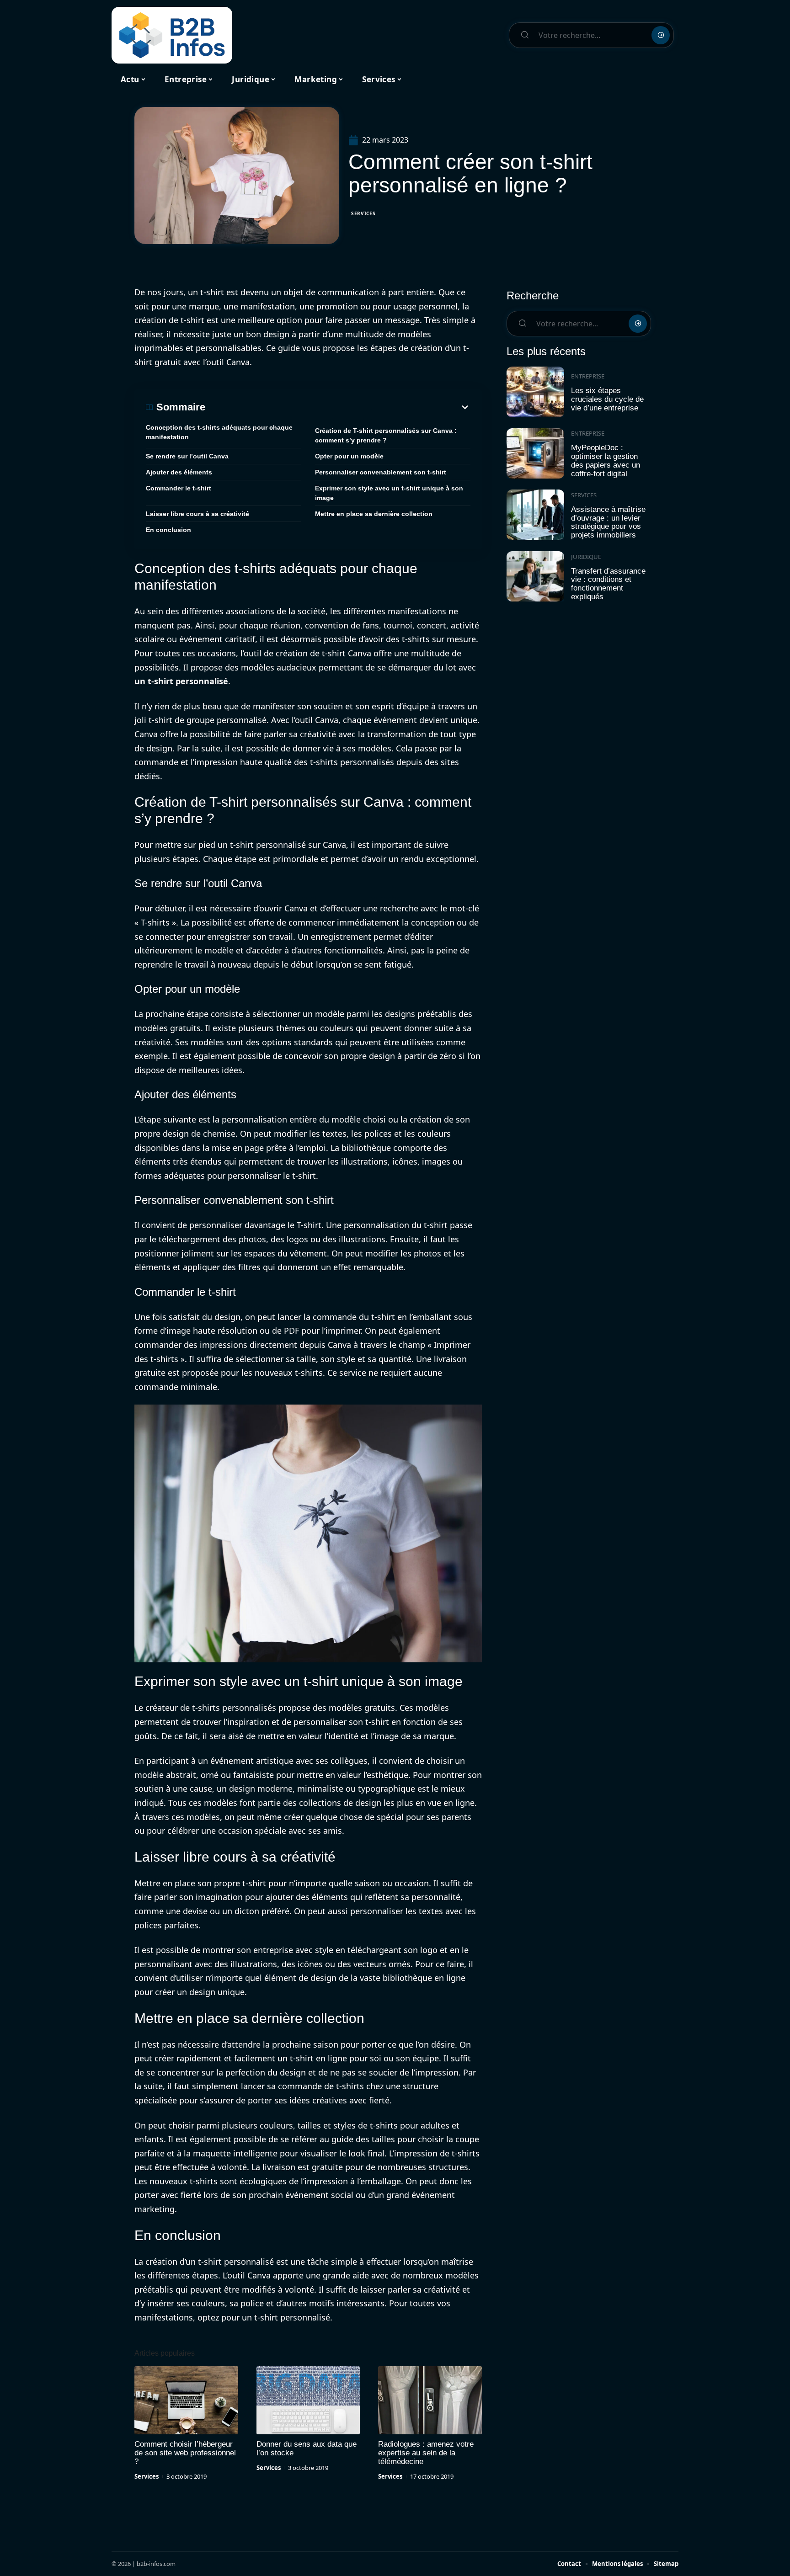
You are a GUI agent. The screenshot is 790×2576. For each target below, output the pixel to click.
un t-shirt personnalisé (181, 681)
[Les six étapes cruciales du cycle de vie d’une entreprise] (535, 392)
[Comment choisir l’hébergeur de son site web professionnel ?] (186, 2400)
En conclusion (168, 530)
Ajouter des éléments (179, 472)
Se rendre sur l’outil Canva (187, 456)
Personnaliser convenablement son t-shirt (381, 472)
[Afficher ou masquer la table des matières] (338, 407)
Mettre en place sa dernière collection (374, 514)
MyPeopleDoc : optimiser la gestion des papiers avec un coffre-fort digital (606, 460)
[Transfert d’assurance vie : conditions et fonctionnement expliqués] (535, 577)
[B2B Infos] (172, 35)
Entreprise (588, 376)
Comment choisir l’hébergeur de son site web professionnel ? (185, 2453)
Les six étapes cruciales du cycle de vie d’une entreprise (607, 399)
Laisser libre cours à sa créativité (197, 514)
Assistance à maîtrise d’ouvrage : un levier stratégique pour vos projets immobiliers (608, 522)
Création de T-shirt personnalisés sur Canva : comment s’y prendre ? (386, 435)
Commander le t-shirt (179, 488)
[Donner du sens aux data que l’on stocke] (308, 2400)
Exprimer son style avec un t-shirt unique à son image (389, 493)
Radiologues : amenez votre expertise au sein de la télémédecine (426, 2453)
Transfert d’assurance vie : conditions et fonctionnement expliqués (608, 584)
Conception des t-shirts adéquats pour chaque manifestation (219, 432)
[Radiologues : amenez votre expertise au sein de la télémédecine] (430, 2400)
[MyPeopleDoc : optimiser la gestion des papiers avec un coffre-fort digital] (535, 454)
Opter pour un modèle (349, 456)
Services (363, 213)
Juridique (586, 557)
